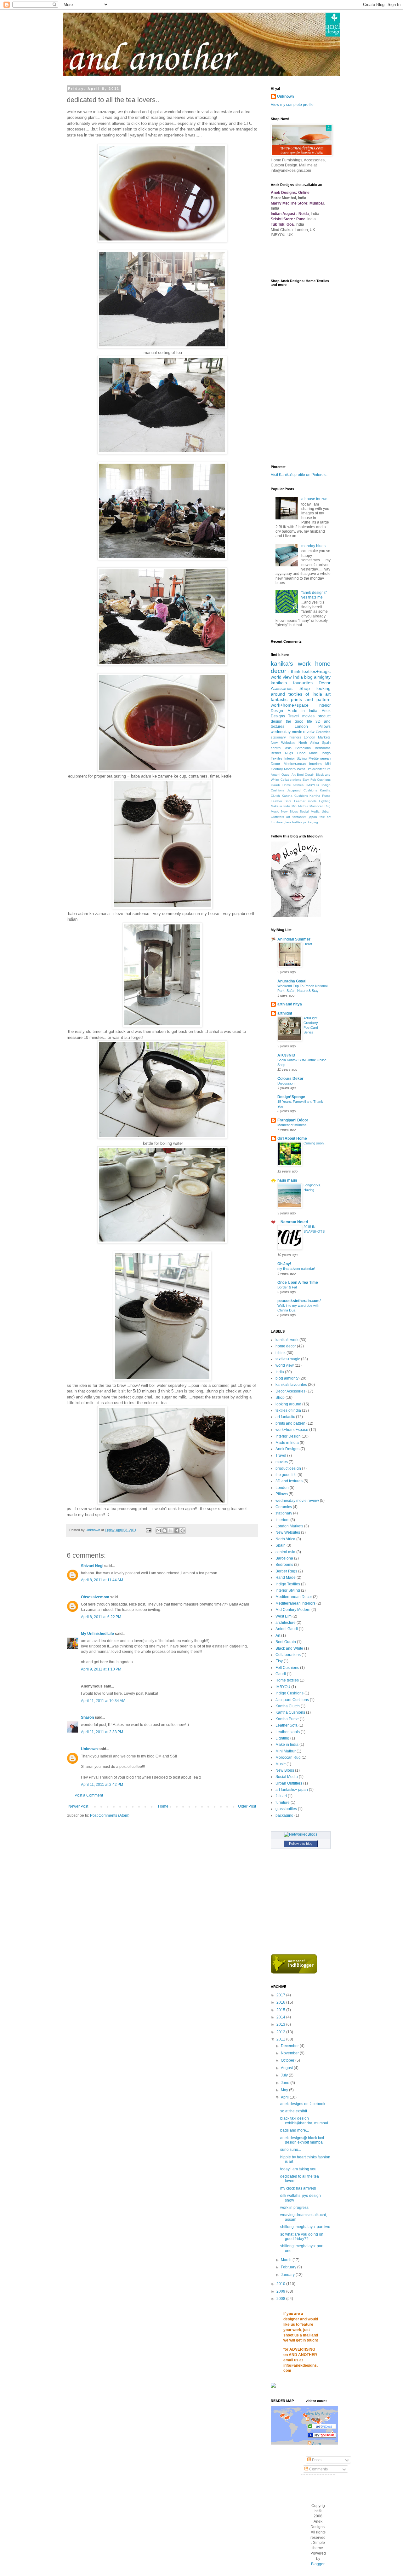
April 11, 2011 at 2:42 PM (102, 1785)
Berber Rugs (282, 753)
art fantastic (285, 1417)
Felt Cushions (321, 780)
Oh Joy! (284, 1264)
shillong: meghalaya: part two (305, 2227)
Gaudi (275, 785)
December (290, 2046)
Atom (316, 2444)
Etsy (306, 780)
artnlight (285, 1013)
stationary (278, 737)
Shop (305, 688)
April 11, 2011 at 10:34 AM (103, 1701)
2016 (281, 2002)
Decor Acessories (290, 1391)
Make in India (281, 806)
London (301, 726)
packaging (310, 822)
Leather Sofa (281, 801)
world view (281, 677)
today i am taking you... (300, 2169)
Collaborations (291, 780)
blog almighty (317, 677)
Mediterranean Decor (294, 1597)
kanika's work (291, 664)
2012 (281, 2032)
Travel (293, 716)
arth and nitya (290, 1004)
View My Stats (318, 2414)
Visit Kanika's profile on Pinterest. (299, 475)
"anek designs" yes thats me (314, 595)
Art (294, 775)
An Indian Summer (294, 939)
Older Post (247, 1806)
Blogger (318, 2564)
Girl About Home (292, 1138)
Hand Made (307, 753)
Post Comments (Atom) (110, 1815)
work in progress (294, 2208)
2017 (281, 1995)
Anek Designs (287, 1449)
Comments (318, 2469)
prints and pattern (311, 699)
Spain (326, 743)
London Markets (317, 737)
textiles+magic (316, 671)
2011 (281, 2039)
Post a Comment (89, 1795)
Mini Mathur (300, 806)
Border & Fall (287, 1287)
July (285, 2075)
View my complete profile (292, 105)
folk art (325, 817)
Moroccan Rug (320, 806)
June (286, 2083)
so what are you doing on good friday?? (302, 2237)
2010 (281, 2284)
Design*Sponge (291, 1097)
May (285, 2090)
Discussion (286, 1083)
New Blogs (289, 811)
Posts (316, 2460)
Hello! (308, 944)
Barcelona (303, 748)
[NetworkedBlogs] (301, 1834)
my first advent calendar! (296, 1269)
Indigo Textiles (288, 1584)
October (288, 2060)
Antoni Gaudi (281, 775)
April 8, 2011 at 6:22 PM (101, 1617)
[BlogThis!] (165, 1531)
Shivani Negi (92, 1566)
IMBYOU (313, 785)
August (287, 2068)
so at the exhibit (294, 2111)
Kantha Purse (320, 796)
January (288, 2275)
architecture (321, 769)
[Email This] (159, 1531)
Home (163, 1806)
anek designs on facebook (303, 2104)
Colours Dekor (290, 1079)
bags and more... (295, 2130)
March (287, 2260)
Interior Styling (296, 758)
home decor (286, 1346)
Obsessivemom (95, 1597)
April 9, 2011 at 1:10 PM (101, 1669)
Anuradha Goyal (292, 981)
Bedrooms (323, 748)
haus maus (287, 1180)
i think (295, 671)
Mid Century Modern (293, 1610)
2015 (281, 2010)
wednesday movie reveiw (293, 732)
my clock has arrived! (298, 2188)
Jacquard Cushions (302, 790)
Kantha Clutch (288, 1706)
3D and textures (289, 1481)
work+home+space (290, 705)
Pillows (324, 726)
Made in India (303, 711)
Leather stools (305, 801)
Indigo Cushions (289, 1693)
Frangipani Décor (293, 1120)
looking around (288, 1404)
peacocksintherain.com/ (299, 1301)
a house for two (314, 499)
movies (308, 716)
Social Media (310, 811)
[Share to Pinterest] (183, 1531)
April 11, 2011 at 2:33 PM (102, 1732)
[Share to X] (171, 1531)
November (290, 2053)
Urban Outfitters (289, 1783)
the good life (299, 721)
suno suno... (291, 2150)
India (298, 677)
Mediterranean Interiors (303, 764)
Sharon (87, 1717)
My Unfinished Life (97, 1634)
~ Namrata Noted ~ (294, 1222)
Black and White (289, 1648)
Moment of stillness (292, 1125)
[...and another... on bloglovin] (296, 916)
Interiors (295, 737)
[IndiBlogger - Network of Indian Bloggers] (294, 1972)
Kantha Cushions (295, 796)
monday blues (313, 546)
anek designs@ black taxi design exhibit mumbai (302, 2140)
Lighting (325, 801)
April (285, 2097)
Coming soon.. (315, 1143)
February (289, 2267)
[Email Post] (148, 1530)
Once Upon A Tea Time (298, 1282)
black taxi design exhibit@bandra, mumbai (304, 2121)
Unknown (89, 1749)
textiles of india (305, 694)
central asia (281, 748)
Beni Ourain (306, 775)
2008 (281, 2299)
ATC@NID (286, 1055)
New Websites (283, 743)
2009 (281, 2291)
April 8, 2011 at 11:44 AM (102, 1580)
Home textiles (293, 785)
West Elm (304, 769)
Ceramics (323, 732)
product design (288, 1468)
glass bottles (293, 822)
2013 (281, 2024)
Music (275, 811)
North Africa (309, 743)
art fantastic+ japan (302, 817)
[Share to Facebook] (177, 1531)
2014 (281, 2017)
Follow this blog (301, 1844)
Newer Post (78, 1806)
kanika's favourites (292, 683)
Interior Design (288, 1436)
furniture (277, 822)
